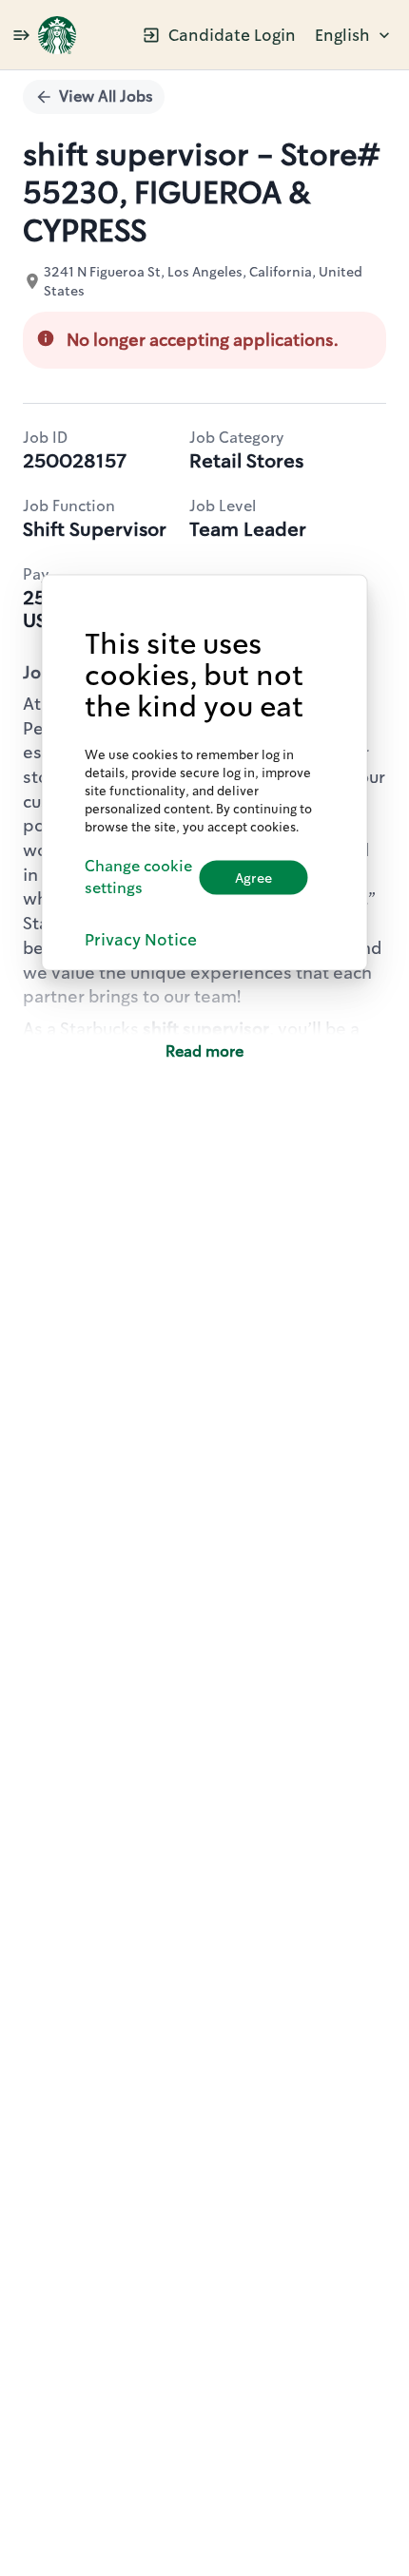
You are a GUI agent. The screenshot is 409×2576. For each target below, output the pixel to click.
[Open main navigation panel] (21, 35)
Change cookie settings (138, 877)
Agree (253, 877)
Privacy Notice (141, 939)
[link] (57, 35)
